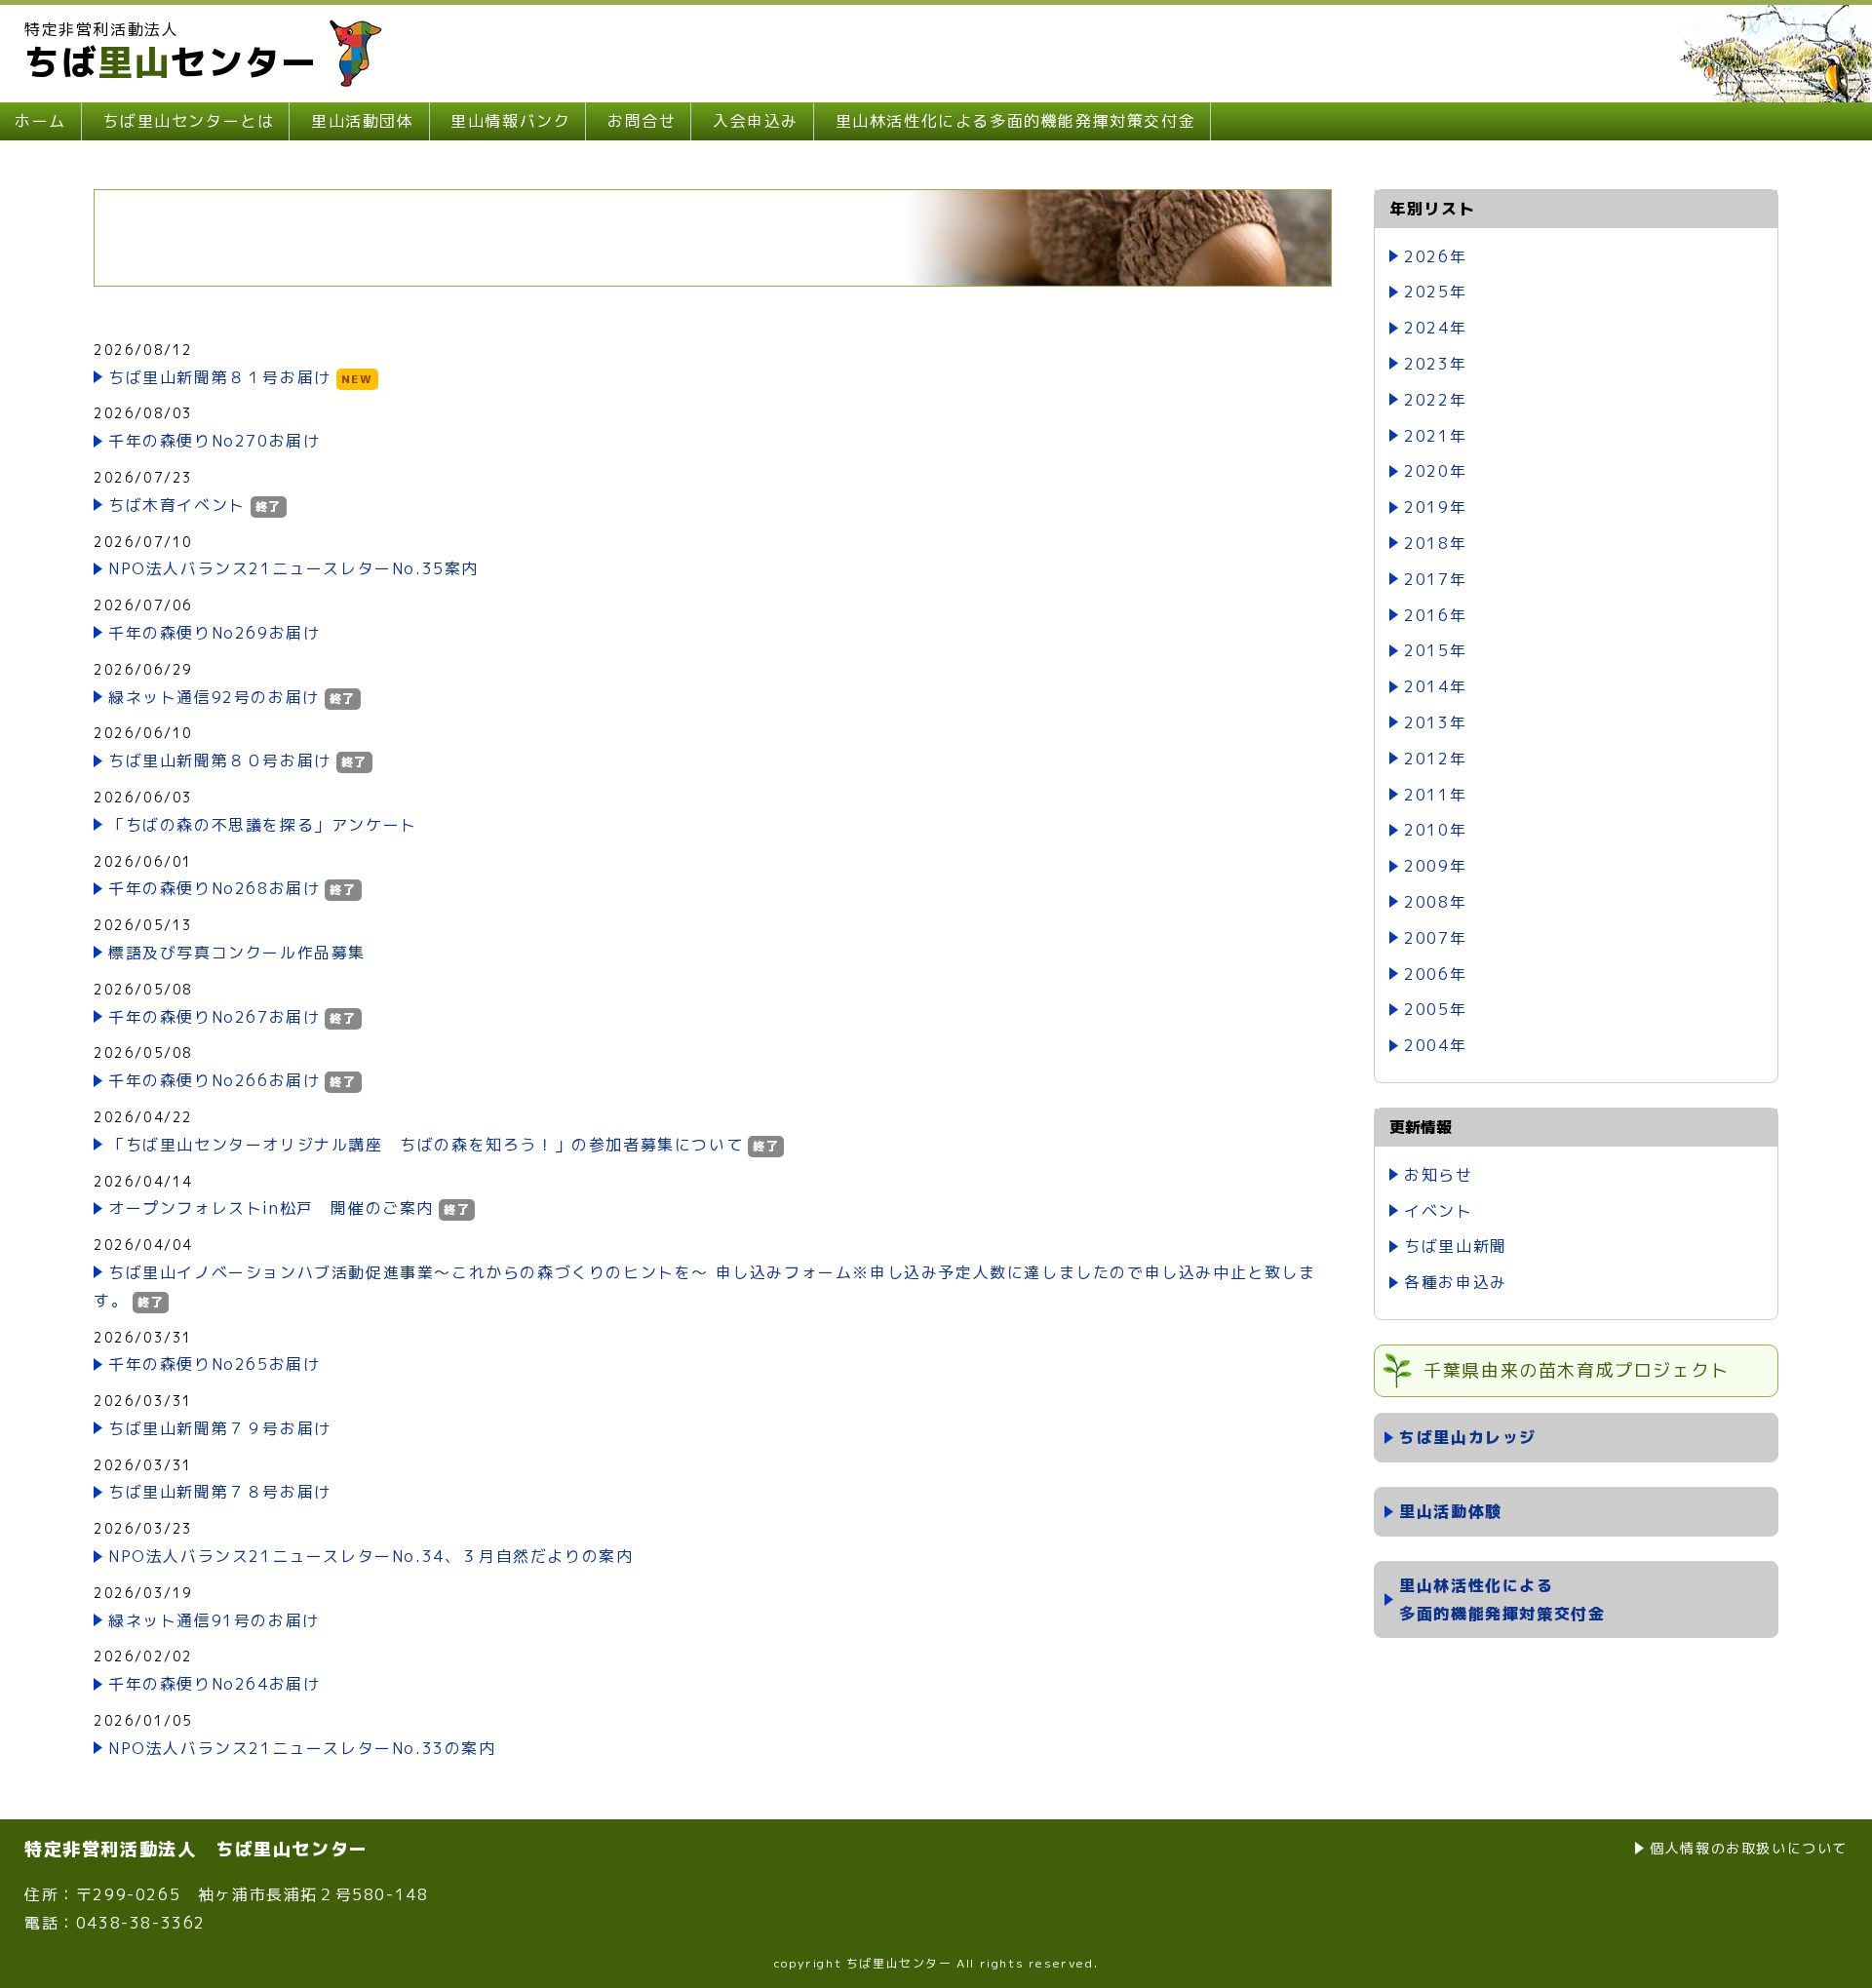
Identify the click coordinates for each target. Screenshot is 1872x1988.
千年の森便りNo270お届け (214, 441)
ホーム (40, 121)
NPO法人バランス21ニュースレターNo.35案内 (293, 568)
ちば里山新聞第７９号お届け (220, 1428)
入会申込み (756, 121)
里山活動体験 (1451, 1511)
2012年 (1435, 759)
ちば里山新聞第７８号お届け (220, 1492)
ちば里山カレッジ (1468, 1437)
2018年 (1435, 543)
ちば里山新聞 (1456, 1246)
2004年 (1435, 1045)
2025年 (1435, 292)
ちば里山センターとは (188, 121)
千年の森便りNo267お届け (214, 1017)
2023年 (1435, 364)
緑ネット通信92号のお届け (214, 697)
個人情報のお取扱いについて (1749, 1848)
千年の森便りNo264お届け (214, 1684)
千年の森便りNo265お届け (214, 1364)
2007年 (1435, 938)
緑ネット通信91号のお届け (214, 1620)
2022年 (1435, 400)
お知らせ (1438, 1175)
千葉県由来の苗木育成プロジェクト (1577, 1370)
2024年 (1435, 328)
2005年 (1435, 1009)
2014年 (1435, 686)
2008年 (1435, 902)
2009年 (1435, 866)
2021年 (1435, 436)
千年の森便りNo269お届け (214, 633)
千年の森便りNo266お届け (214, 1080)
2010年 (1435, 830)
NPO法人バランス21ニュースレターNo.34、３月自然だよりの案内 (370, 1556)
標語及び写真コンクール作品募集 (237, 953)
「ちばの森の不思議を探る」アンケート (263, 825)
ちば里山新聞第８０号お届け (220, 760)
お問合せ (642, 121)
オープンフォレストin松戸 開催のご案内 (271, 1208)
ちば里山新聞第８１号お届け (220, 377)
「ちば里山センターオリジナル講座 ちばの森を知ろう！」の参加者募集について (426, 1145)
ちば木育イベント (177, 505)
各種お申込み (1456, 1282)
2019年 (1435, 507)
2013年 (1435, 722)
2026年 (1435, 256)
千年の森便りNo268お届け (214, 888)
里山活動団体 (363, 121)
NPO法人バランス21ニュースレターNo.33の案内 (302, 1748)
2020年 (1435, 471)
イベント (1438, 1211)
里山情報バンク (510, 121)
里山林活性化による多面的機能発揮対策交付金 (1016, 121)
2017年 (1435, 579)
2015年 (1435, 650)
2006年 (1435, 974)
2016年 (1435, 615)
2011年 (1435, 795)
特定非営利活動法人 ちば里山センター (196, 1849)
